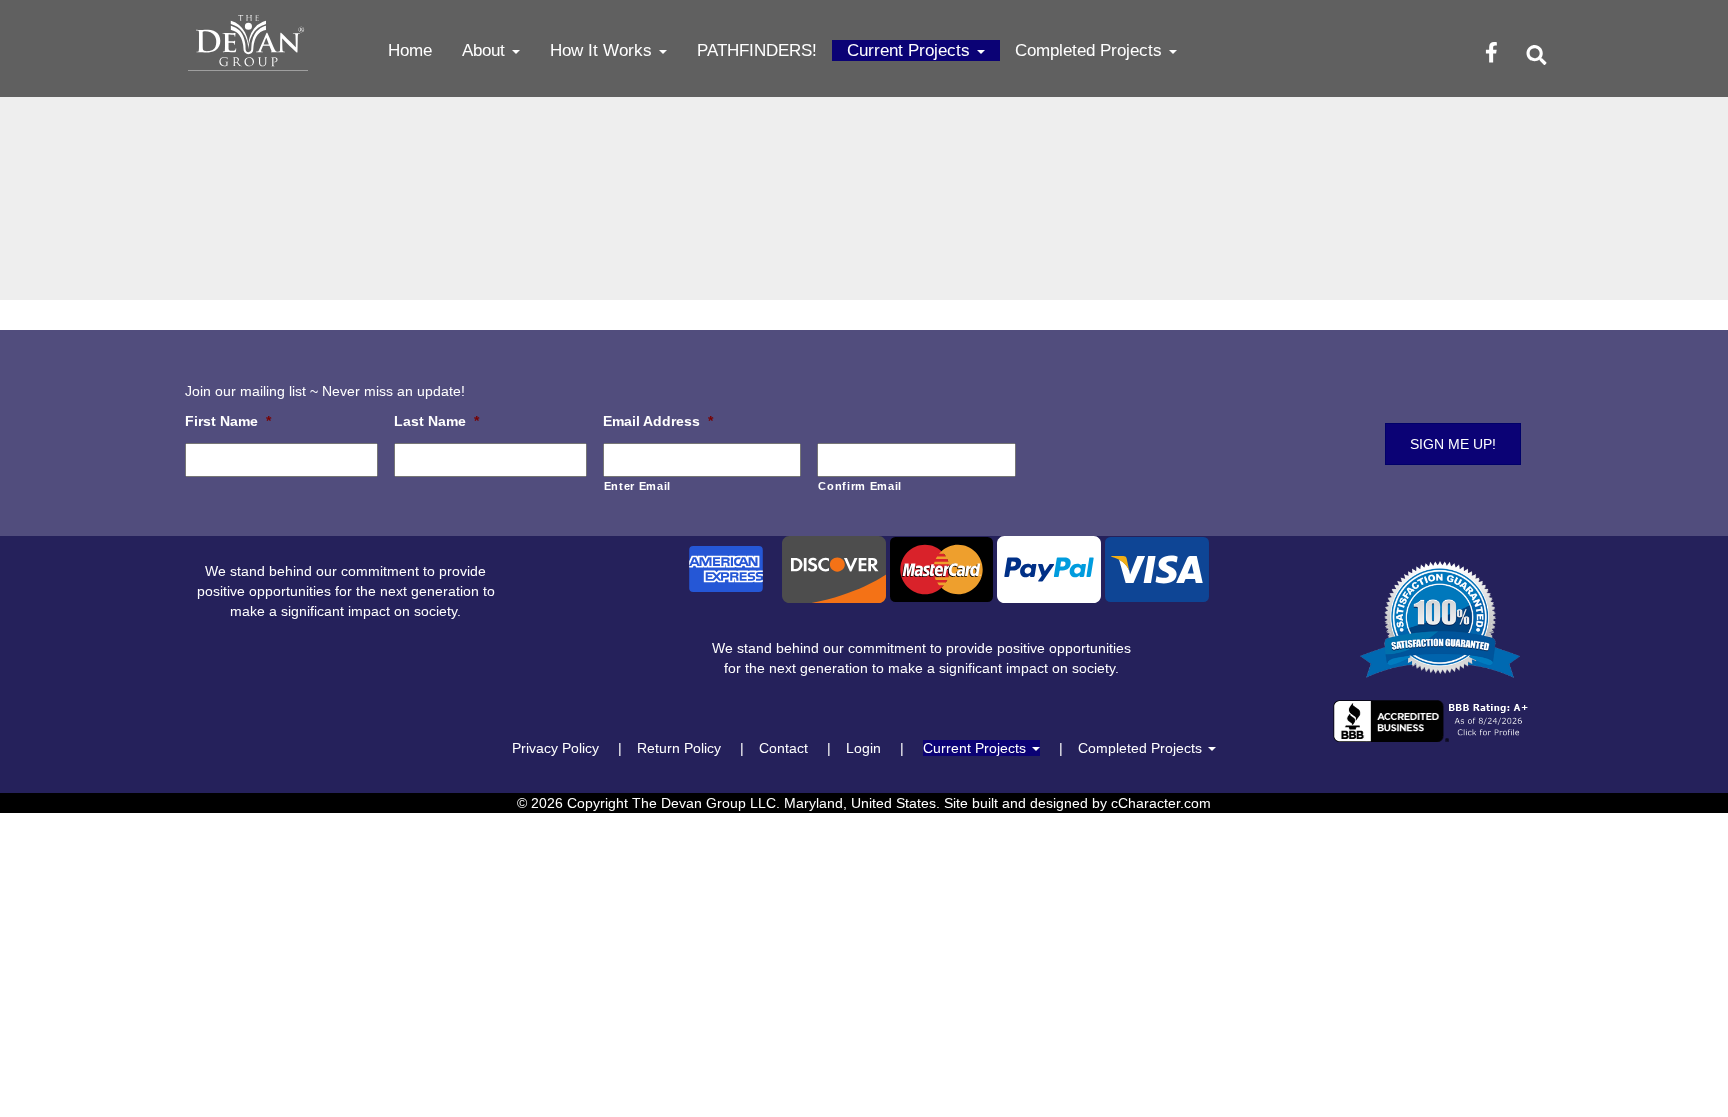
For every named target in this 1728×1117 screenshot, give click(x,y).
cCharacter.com (1161, 803)
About (486, 50)
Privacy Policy (555, 748)
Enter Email (637, 486)
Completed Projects (1091, 50)
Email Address (658, 421)
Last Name (436, 421)
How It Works (603, 50)
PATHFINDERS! (757, 50)
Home (410, 50)
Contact (783, 748)
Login (863, 748)
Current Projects (911, 50)
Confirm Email (860, 486)
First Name (228, 421)
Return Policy (679, 748)
